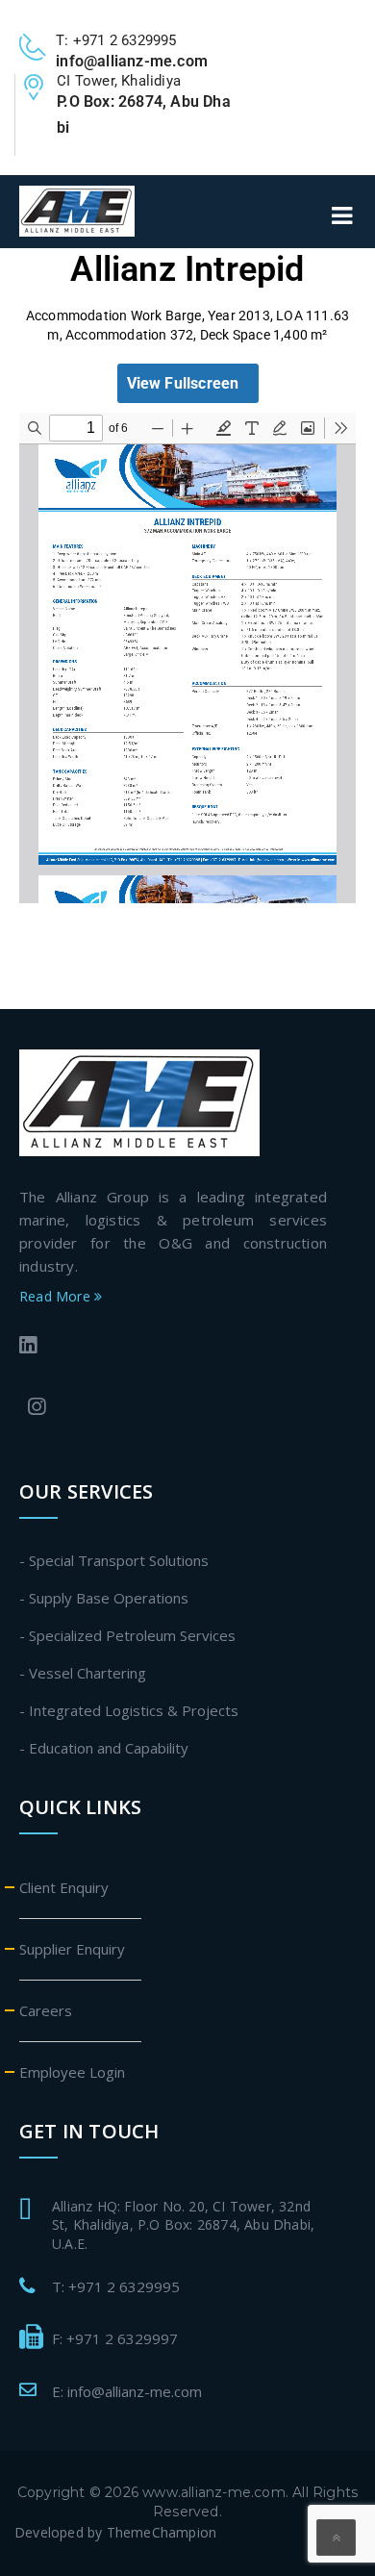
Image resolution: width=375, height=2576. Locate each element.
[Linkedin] (169, 1347)
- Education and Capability (104, 1748)
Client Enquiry (64, 1887)
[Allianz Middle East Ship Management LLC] (139, 1101)
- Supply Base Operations (104, 1598)
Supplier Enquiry (72, 1949)
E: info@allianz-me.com (127, 2391)
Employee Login (72, 2072)
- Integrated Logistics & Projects (129, 1710)
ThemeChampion (162, 2532)
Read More (57, 1296)
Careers (46, 2010)
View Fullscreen (183, 383)
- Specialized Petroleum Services (127, 1635)
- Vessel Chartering (83, 1673)
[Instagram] (173, 1409)
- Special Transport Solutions (114, 1560)
